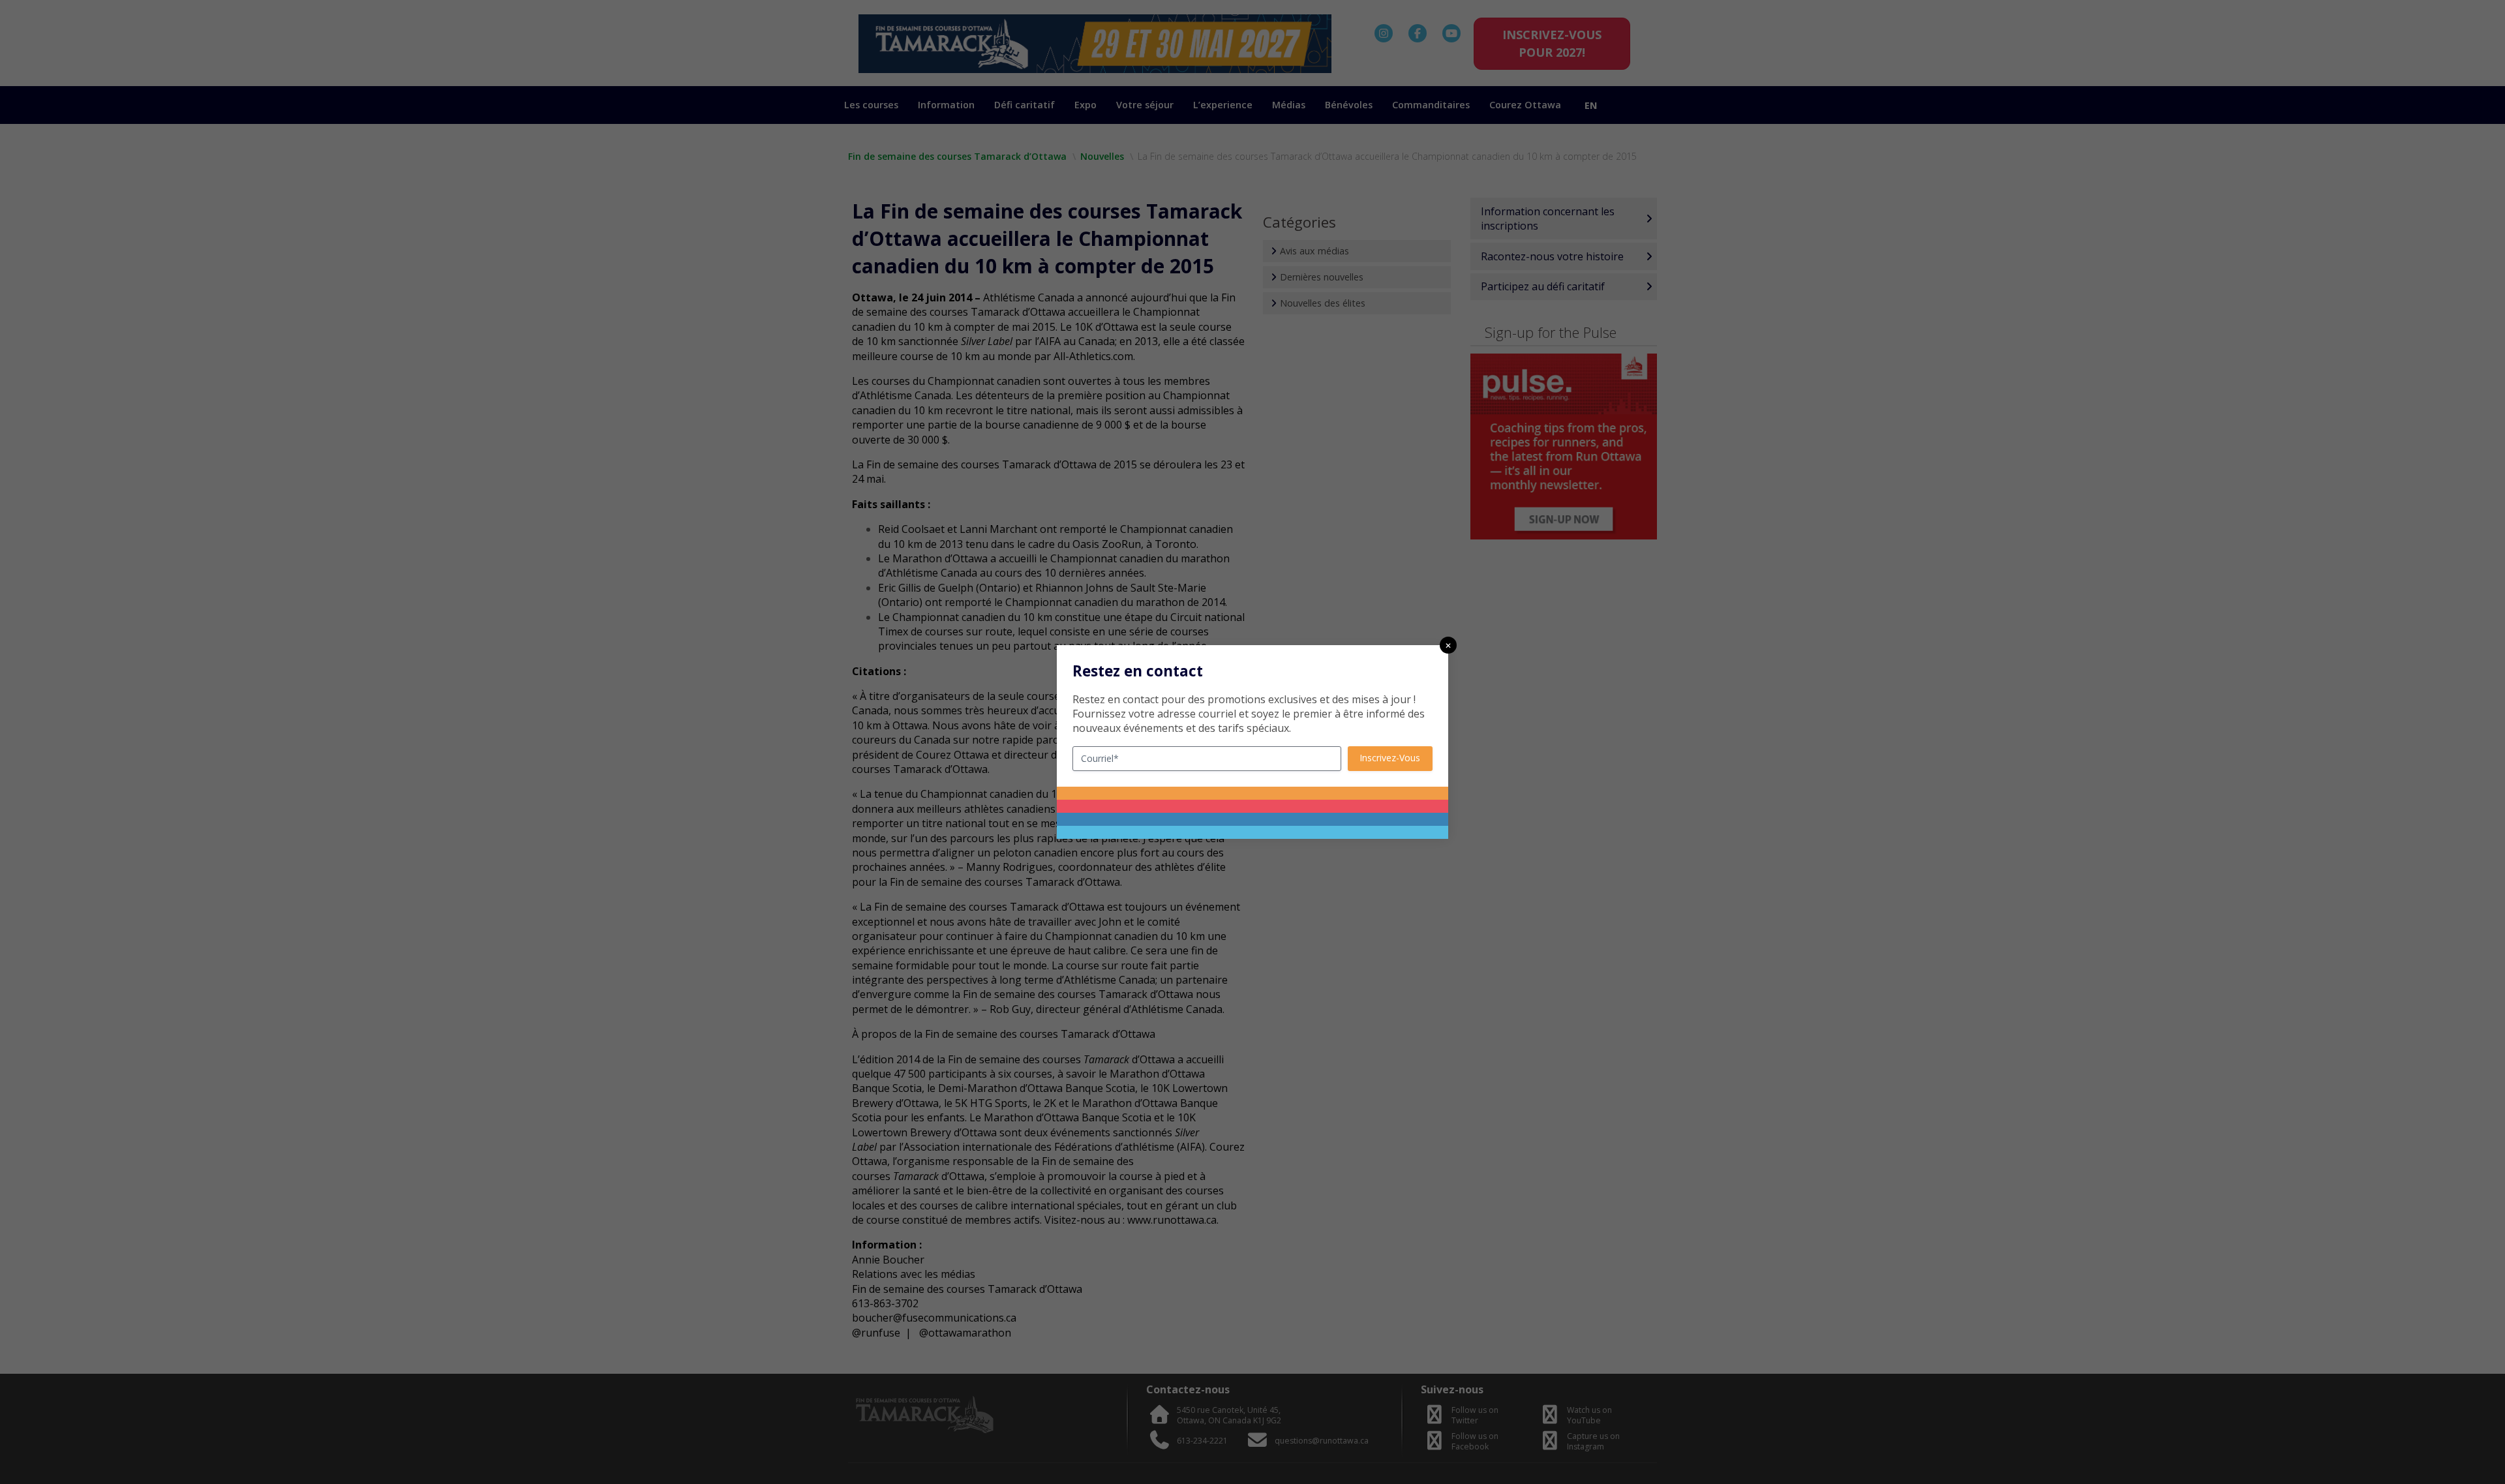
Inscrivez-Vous (1390, 758)
